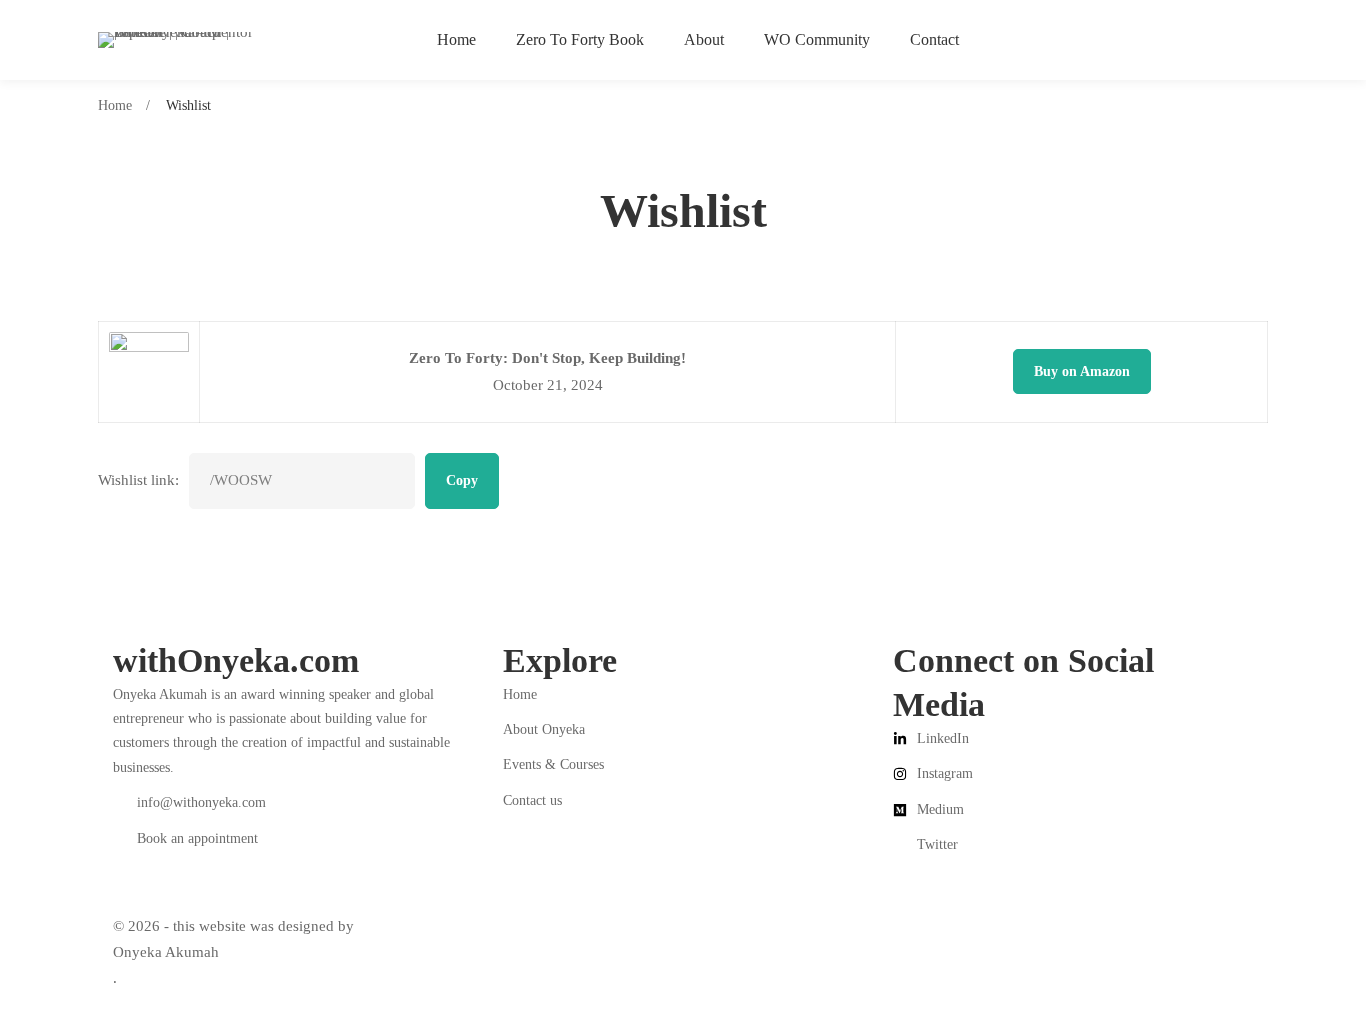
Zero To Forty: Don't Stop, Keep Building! (547, 358)
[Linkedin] (113, 858)
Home (115, 105)
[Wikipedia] (175, 874)
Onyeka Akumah (166, 952)
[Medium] (153, 858)
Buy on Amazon (1082, 371)
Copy (462, 480)
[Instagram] (133, 858)
